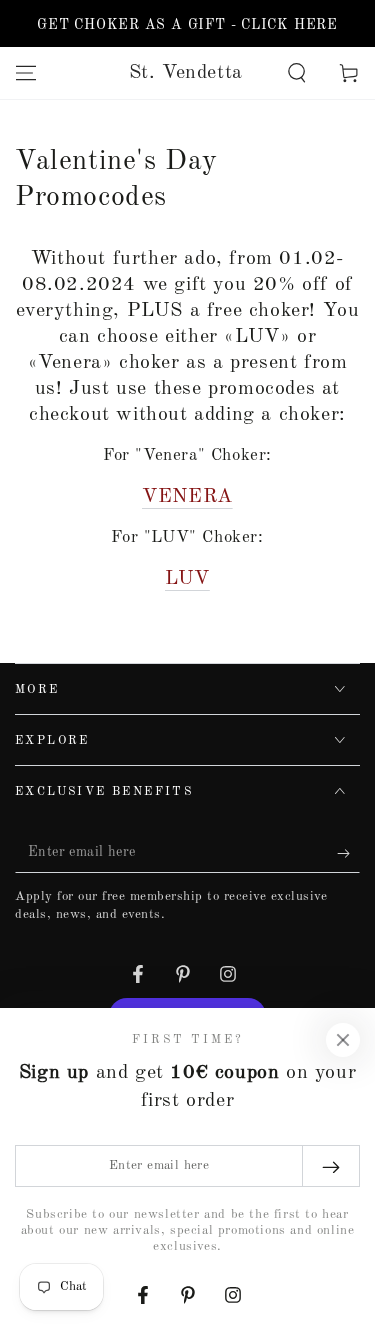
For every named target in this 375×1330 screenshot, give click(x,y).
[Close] (343, 1040)
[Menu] (26, 73)
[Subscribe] (348, 853)
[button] (297, 73)
